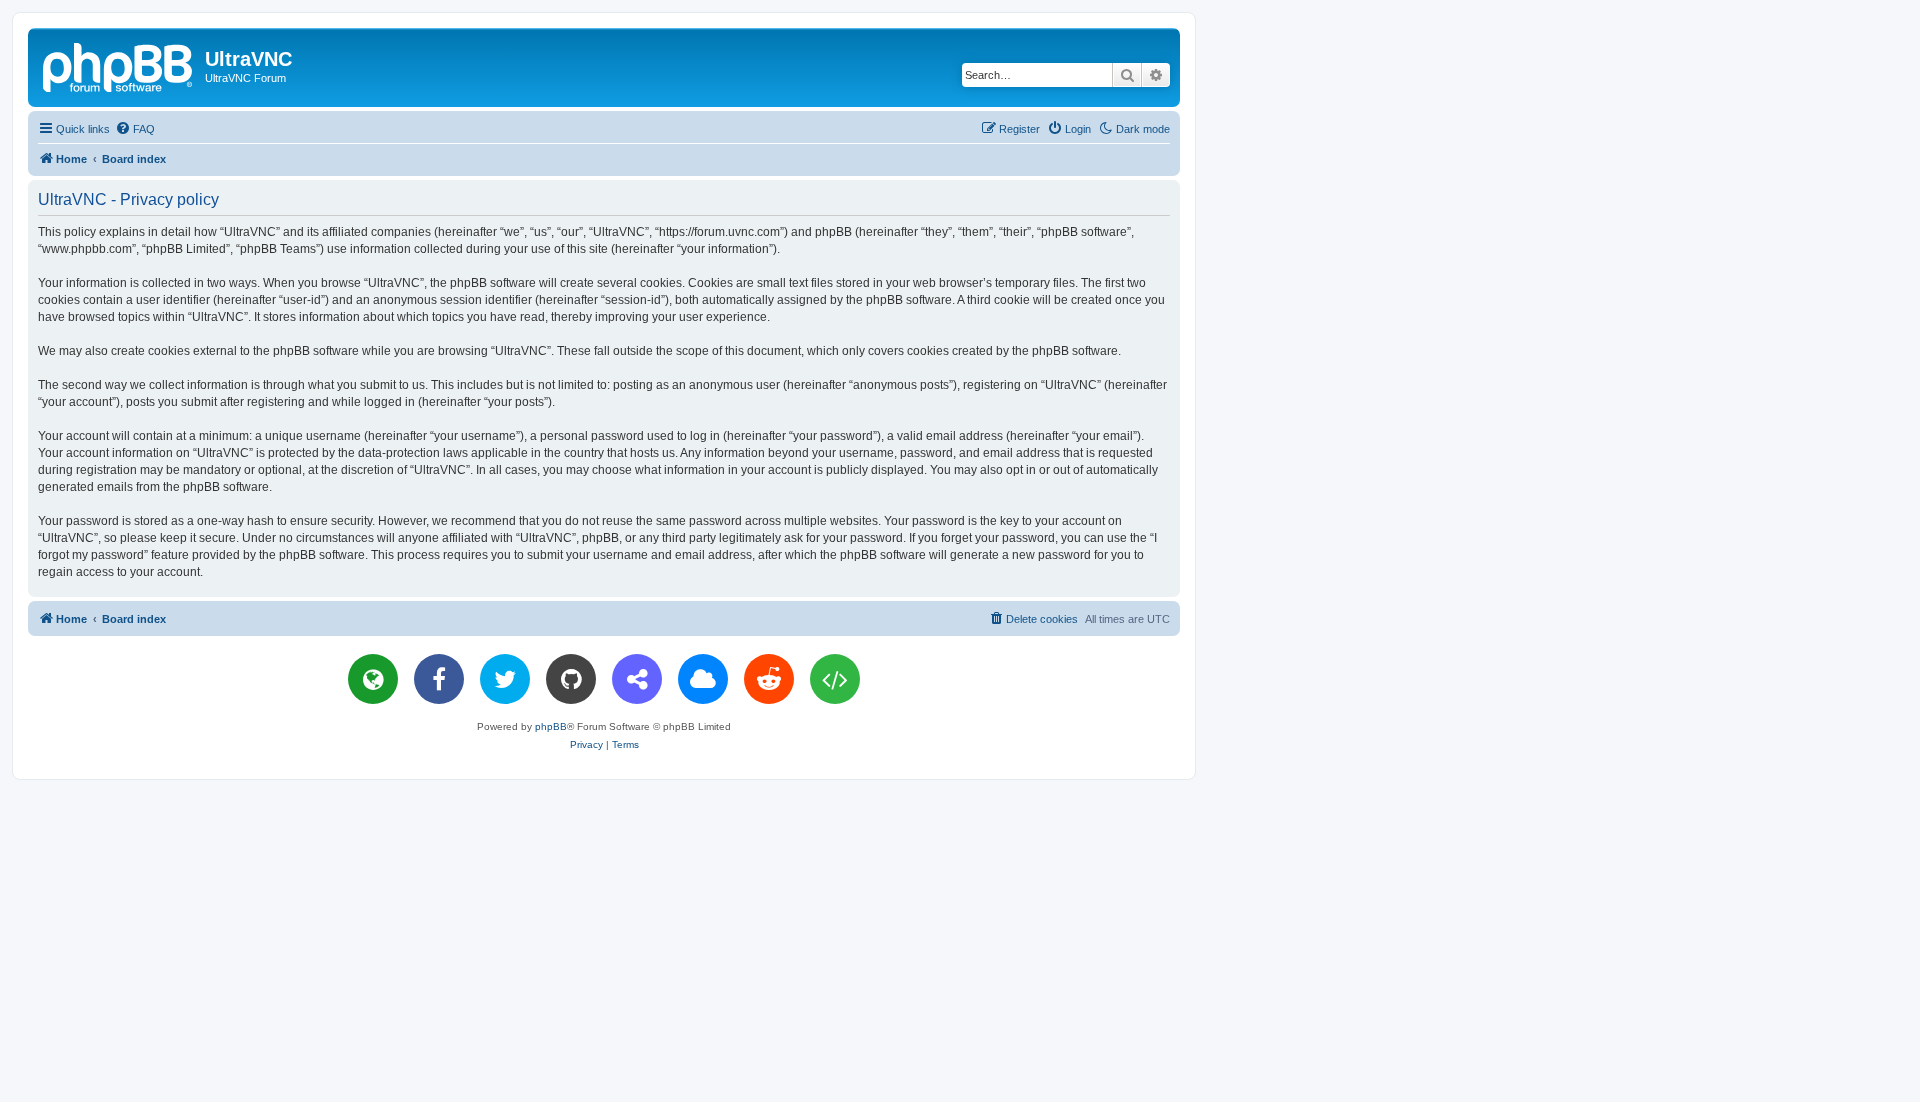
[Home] (119, 65)
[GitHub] (571, 679)
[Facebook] (439, 679)
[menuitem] (135, 129)
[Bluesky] (703, 679)
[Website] (373, 679)
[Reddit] (769, 679)
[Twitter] (505, 679)
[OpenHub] (835, 679)
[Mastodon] (637, 679)
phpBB (551, 726)
